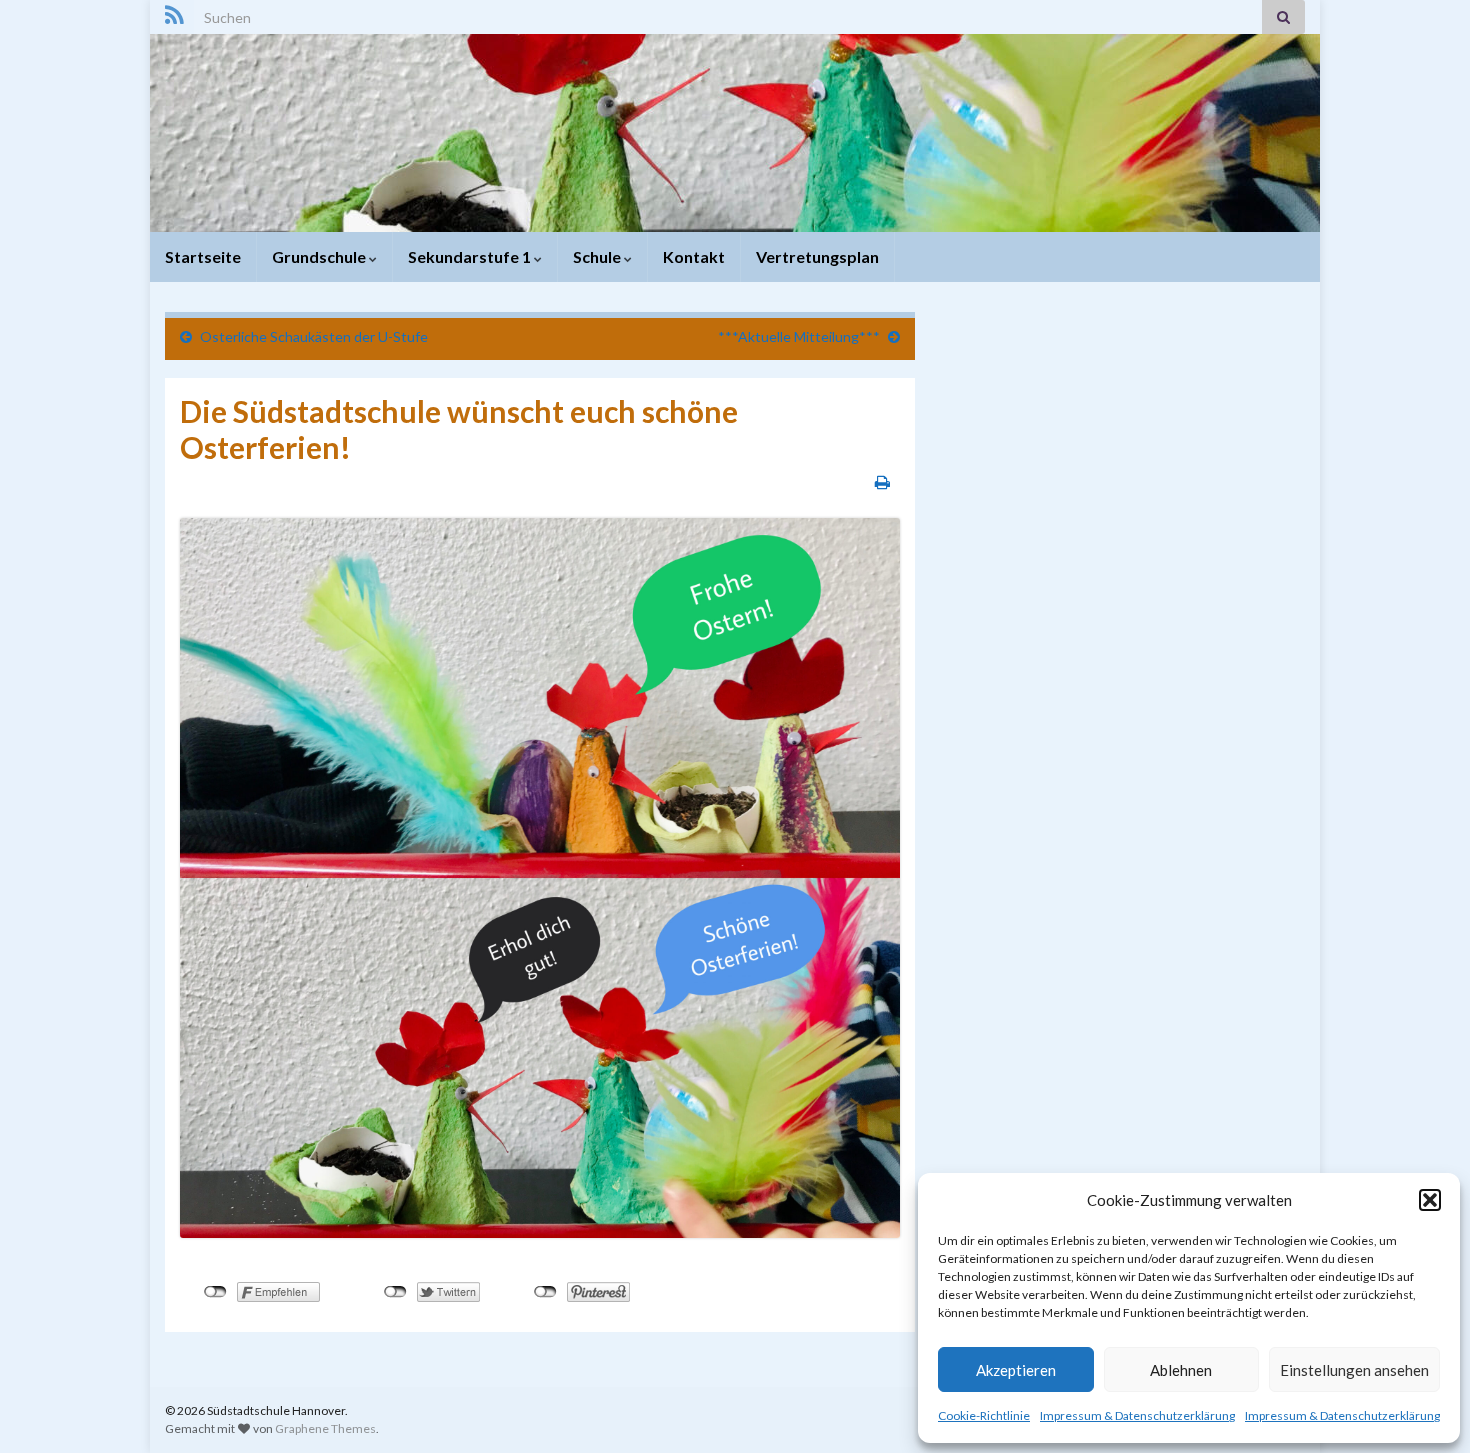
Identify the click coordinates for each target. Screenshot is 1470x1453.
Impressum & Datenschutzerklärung (1137, 1415)
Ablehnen (1181, 1370)
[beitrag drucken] (882, 481)
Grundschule (320, 256)
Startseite (203, 256)
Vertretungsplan (817, 256)
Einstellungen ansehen (1354, 1370)
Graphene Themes (325, 1428)
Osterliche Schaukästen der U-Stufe (314, 336)
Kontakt (694, 256)
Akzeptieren (1016, 1370)
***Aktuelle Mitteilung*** (799, 336)
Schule (598, 256)
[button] (1430, 1200)
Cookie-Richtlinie (984, 1415)
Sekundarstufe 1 (471, 256)
